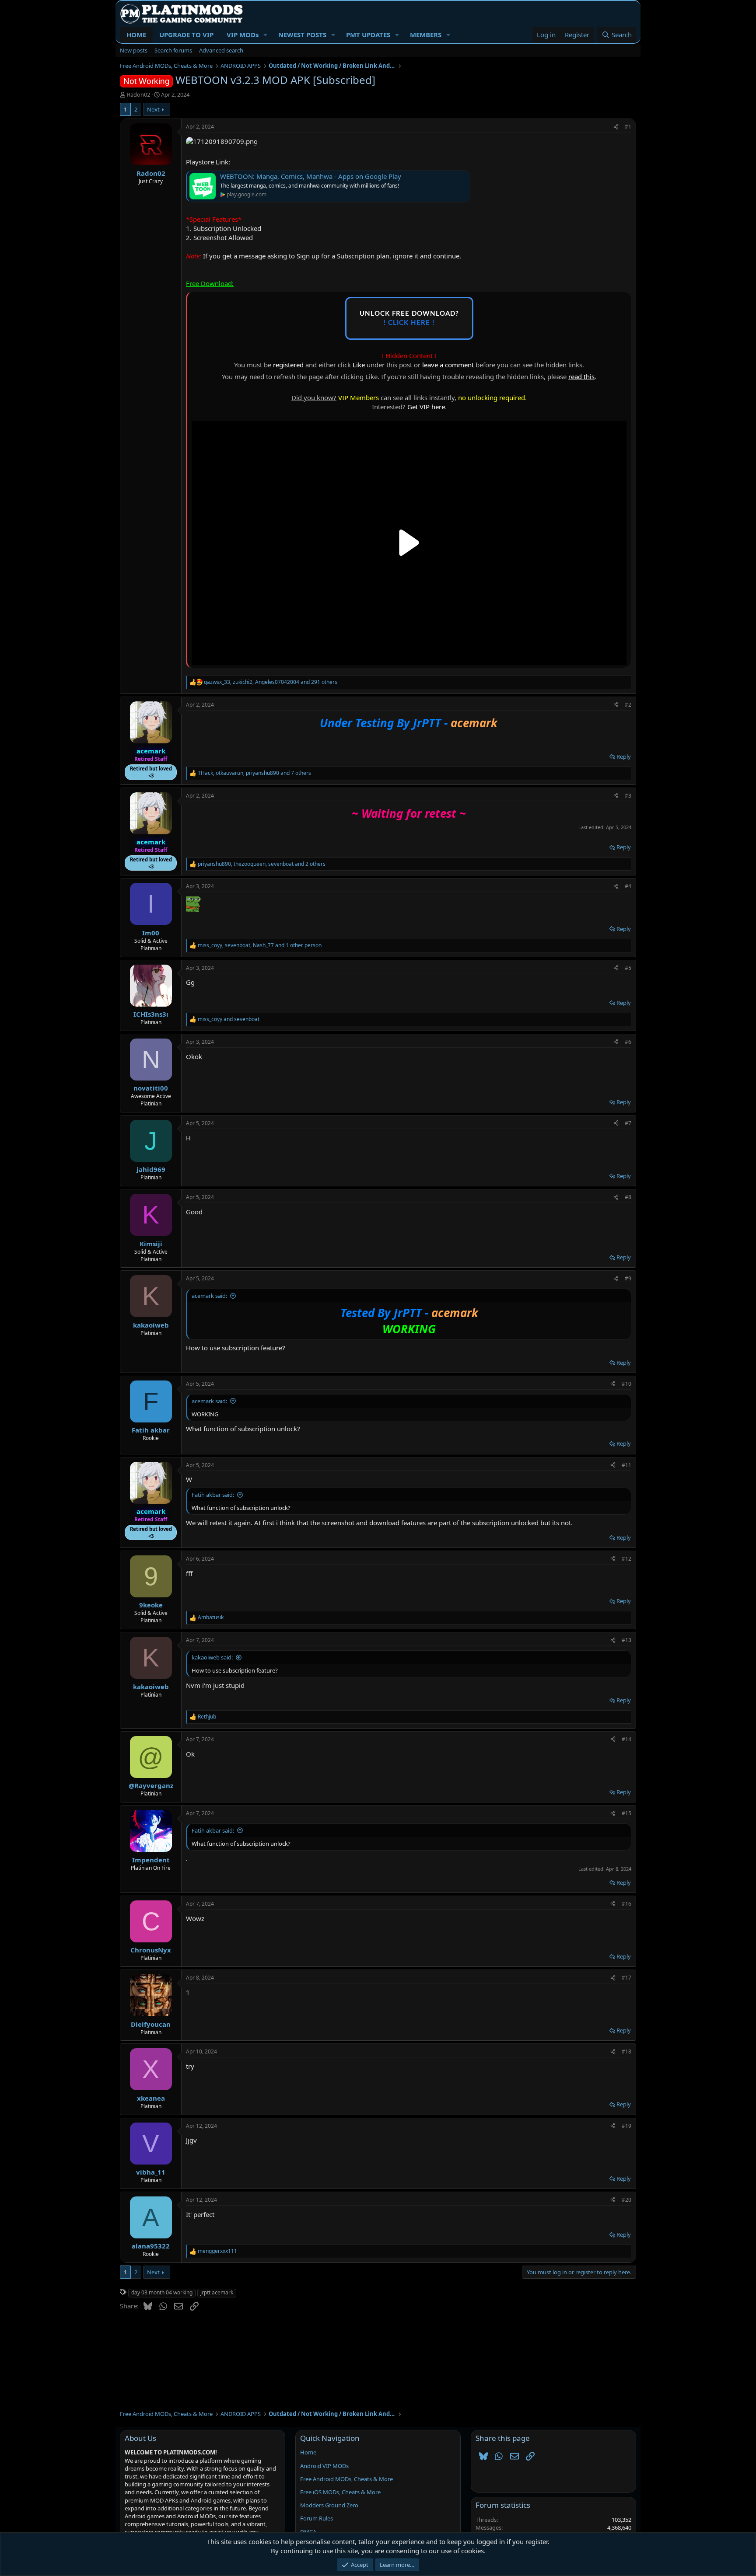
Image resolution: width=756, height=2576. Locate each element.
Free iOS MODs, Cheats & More (340, 2492)
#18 (626, 2051)
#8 (628, 1197)
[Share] (616, 127)
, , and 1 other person (260, 945)
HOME (136, 35)
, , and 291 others (271, 682)
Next (153, 109)
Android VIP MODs (324, 2466)
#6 (628, 1042)
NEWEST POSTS (302, 35)
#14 (626, 1739)
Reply (624, 756)
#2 (628, 705)
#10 (626, 1384)
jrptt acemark (217, 2292)
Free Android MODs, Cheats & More (346, 2479)
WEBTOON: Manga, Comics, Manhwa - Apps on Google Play (311, 176)
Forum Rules (317, 2518)
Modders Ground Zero (329, 2505)
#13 (626, 1640)
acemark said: (209, 1296)
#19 (626, 2126)
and (229, 1019)
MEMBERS (426, 35)
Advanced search (221, 50)
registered (288, 365)
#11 (626, 1465)
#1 (628, 127)
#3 (628, 796)
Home (308, 2452)
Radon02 (138, 94)
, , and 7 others (254, 773)
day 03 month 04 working (162, 2292)
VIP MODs (243, 35)
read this (581, 376)
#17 (626, 1978)
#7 (628, 1123)
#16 (626, 1904)
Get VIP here (426, 407)
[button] (266, 35)
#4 (628, 886)
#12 (626, 1559)
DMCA (308, 2532)
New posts (134, 50)
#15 (626, 1813)
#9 (628, 1278)
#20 (626, 2200)
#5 (628, 968)
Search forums (173, 50)
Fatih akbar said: (213, 1495)
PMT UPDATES (368, 35)
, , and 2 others (262, 864)
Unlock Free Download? (409, 318)
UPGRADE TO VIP (186, 35)
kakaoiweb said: (212, 1657)
